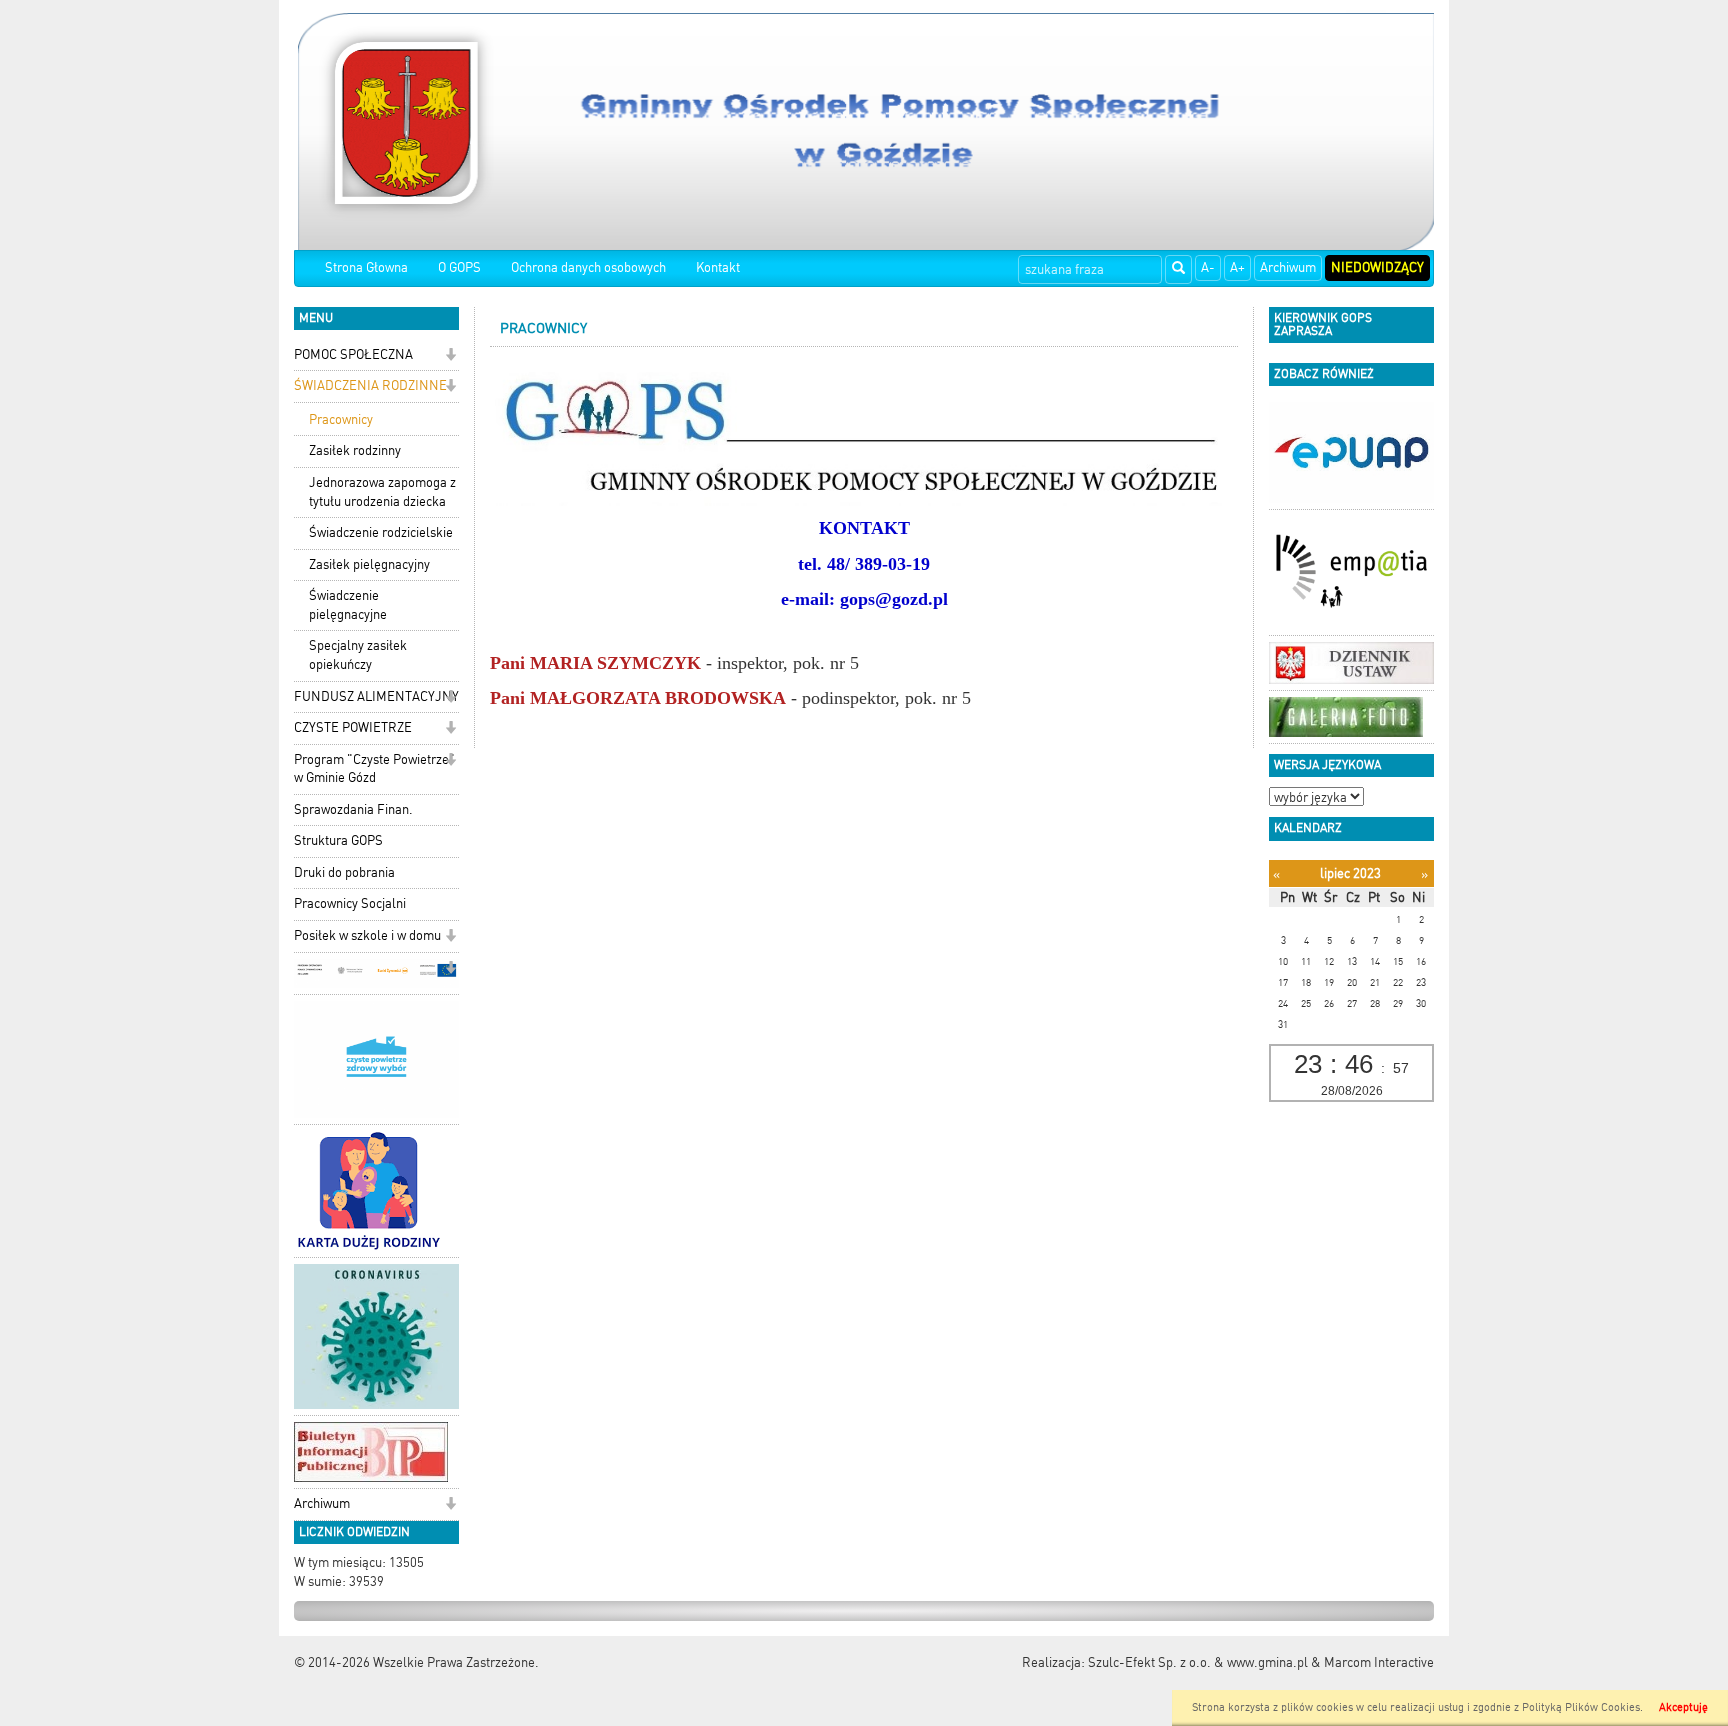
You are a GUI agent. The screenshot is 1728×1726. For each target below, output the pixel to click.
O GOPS (459, 267)
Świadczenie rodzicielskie (381, 532)
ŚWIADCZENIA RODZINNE (370, 385)
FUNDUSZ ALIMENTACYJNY (376, 696)
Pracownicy (341, 419)
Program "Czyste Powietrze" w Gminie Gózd (374, 769)
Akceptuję (1683, 1707)
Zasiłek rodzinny (355, 450)
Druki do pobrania (344, 872)
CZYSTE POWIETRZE (353, 727)
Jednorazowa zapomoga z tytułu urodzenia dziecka (382, 492)
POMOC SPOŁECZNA (353, 354)
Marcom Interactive (1379, 1662)
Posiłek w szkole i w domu (367, 935)
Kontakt (718, 267)
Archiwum (1288, 267)
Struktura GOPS (338, 840)
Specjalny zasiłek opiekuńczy (358, 655)
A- (1208, 267)
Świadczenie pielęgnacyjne (348, 605)
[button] (450, 356)
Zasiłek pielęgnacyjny (369, 564)
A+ (1237, 267)
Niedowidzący (1377, 267)
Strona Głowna (366, 267)
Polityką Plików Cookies (1581, 1707)
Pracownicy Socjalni (350, 903)
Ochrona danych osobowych (588, 267)
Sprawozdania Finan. (353, 809)
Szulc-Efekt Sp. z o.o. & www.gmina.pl (1198, 1662)
